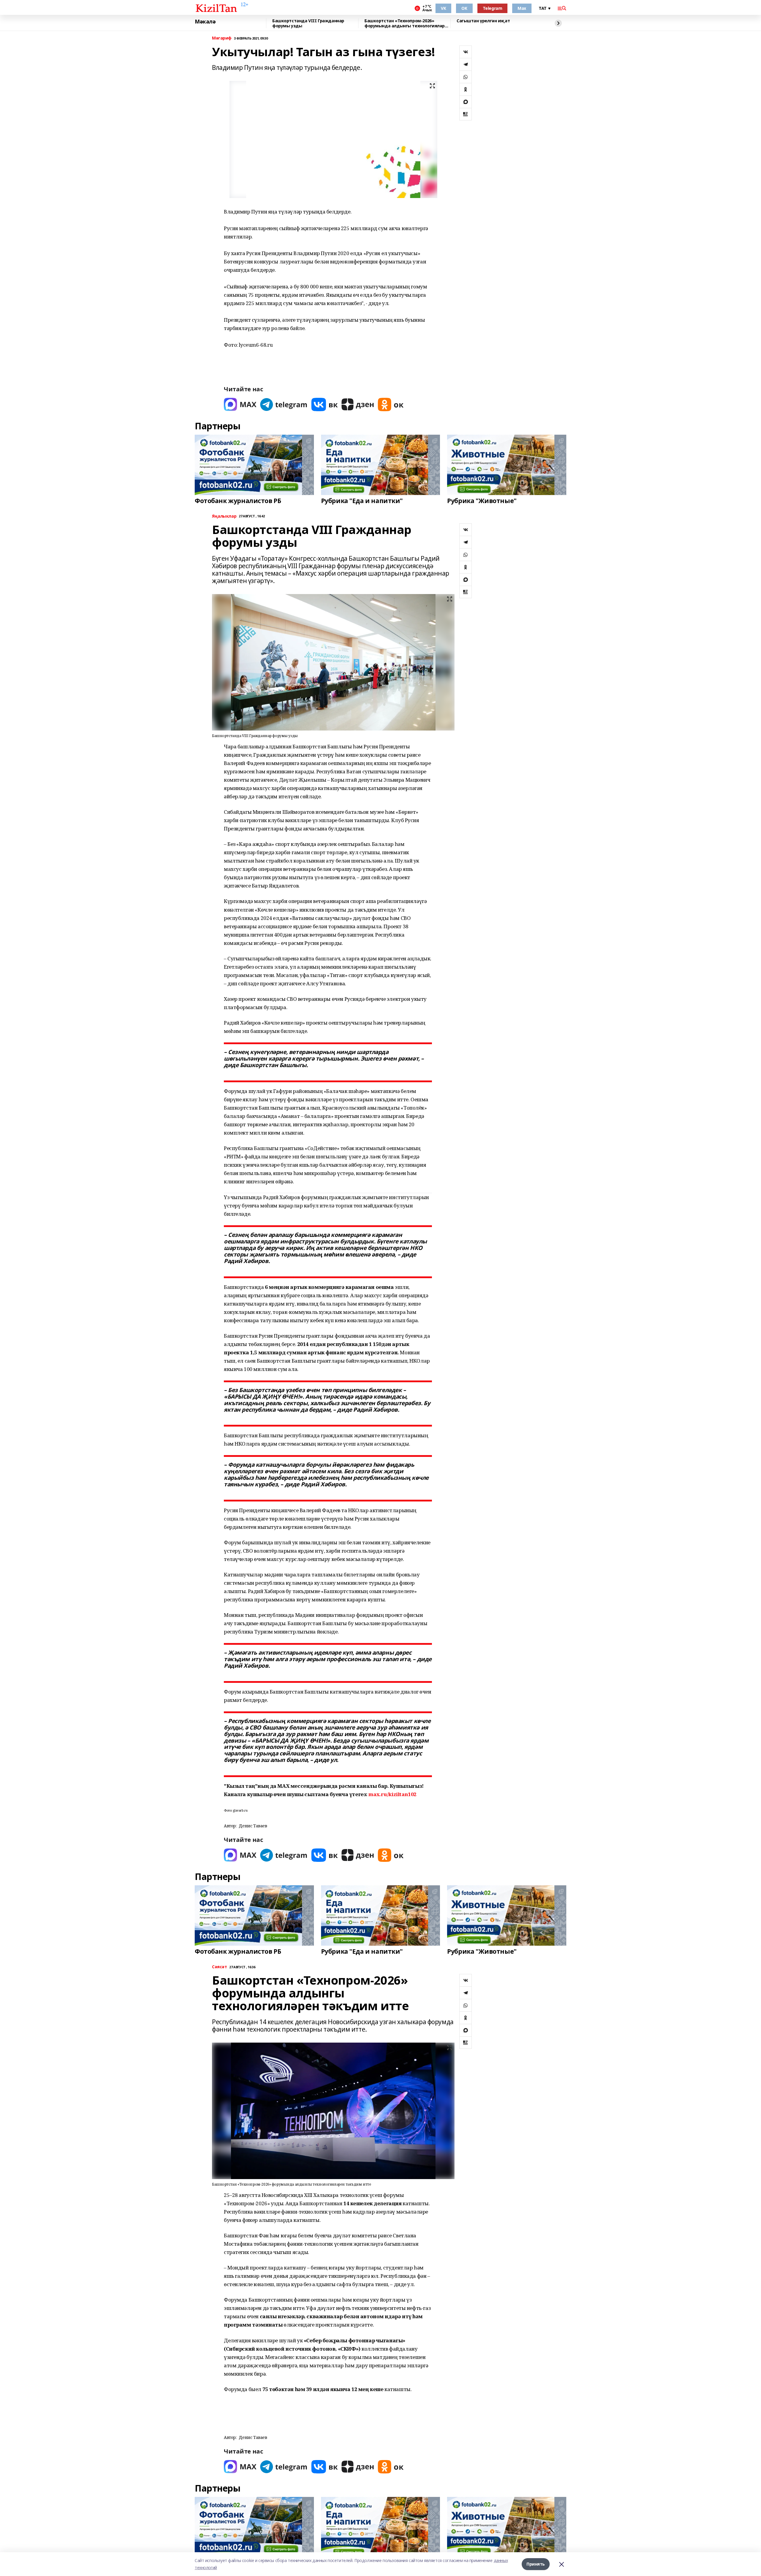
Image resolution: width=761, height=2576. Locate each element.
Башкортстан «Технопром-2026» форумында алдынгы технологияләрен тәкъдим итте (407, 23)
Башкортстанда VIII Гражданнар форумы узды (308, 23)
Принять (536, 2564)
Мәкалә (205, 22)
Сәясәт (219, 1967)
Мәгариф (222, 38)
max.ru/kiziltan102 (392, 1794)
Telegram (493, 8)
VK (443, 8)
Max (522, 8)
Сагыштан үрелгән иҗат (483, 21)
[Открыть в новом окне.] (240, 405)
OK (464, 8)
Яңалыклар (224, 516)
